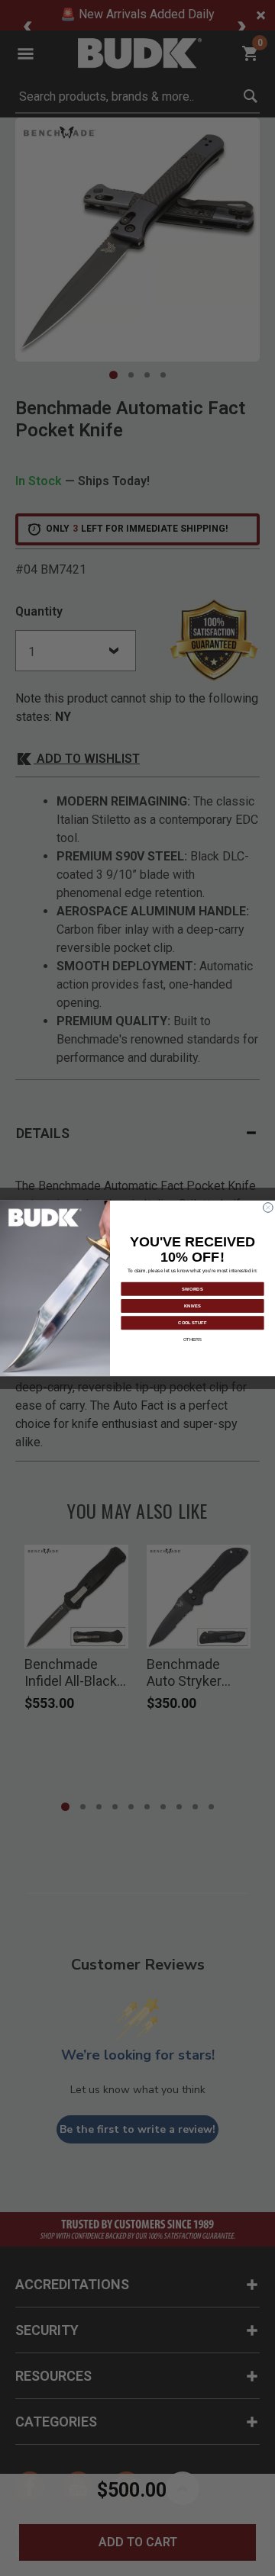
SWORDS (192, 1288)
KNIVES (192, 1305)
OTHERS (192, 1339)
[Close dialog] (269, 1207)
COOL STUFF (192, 1322)
